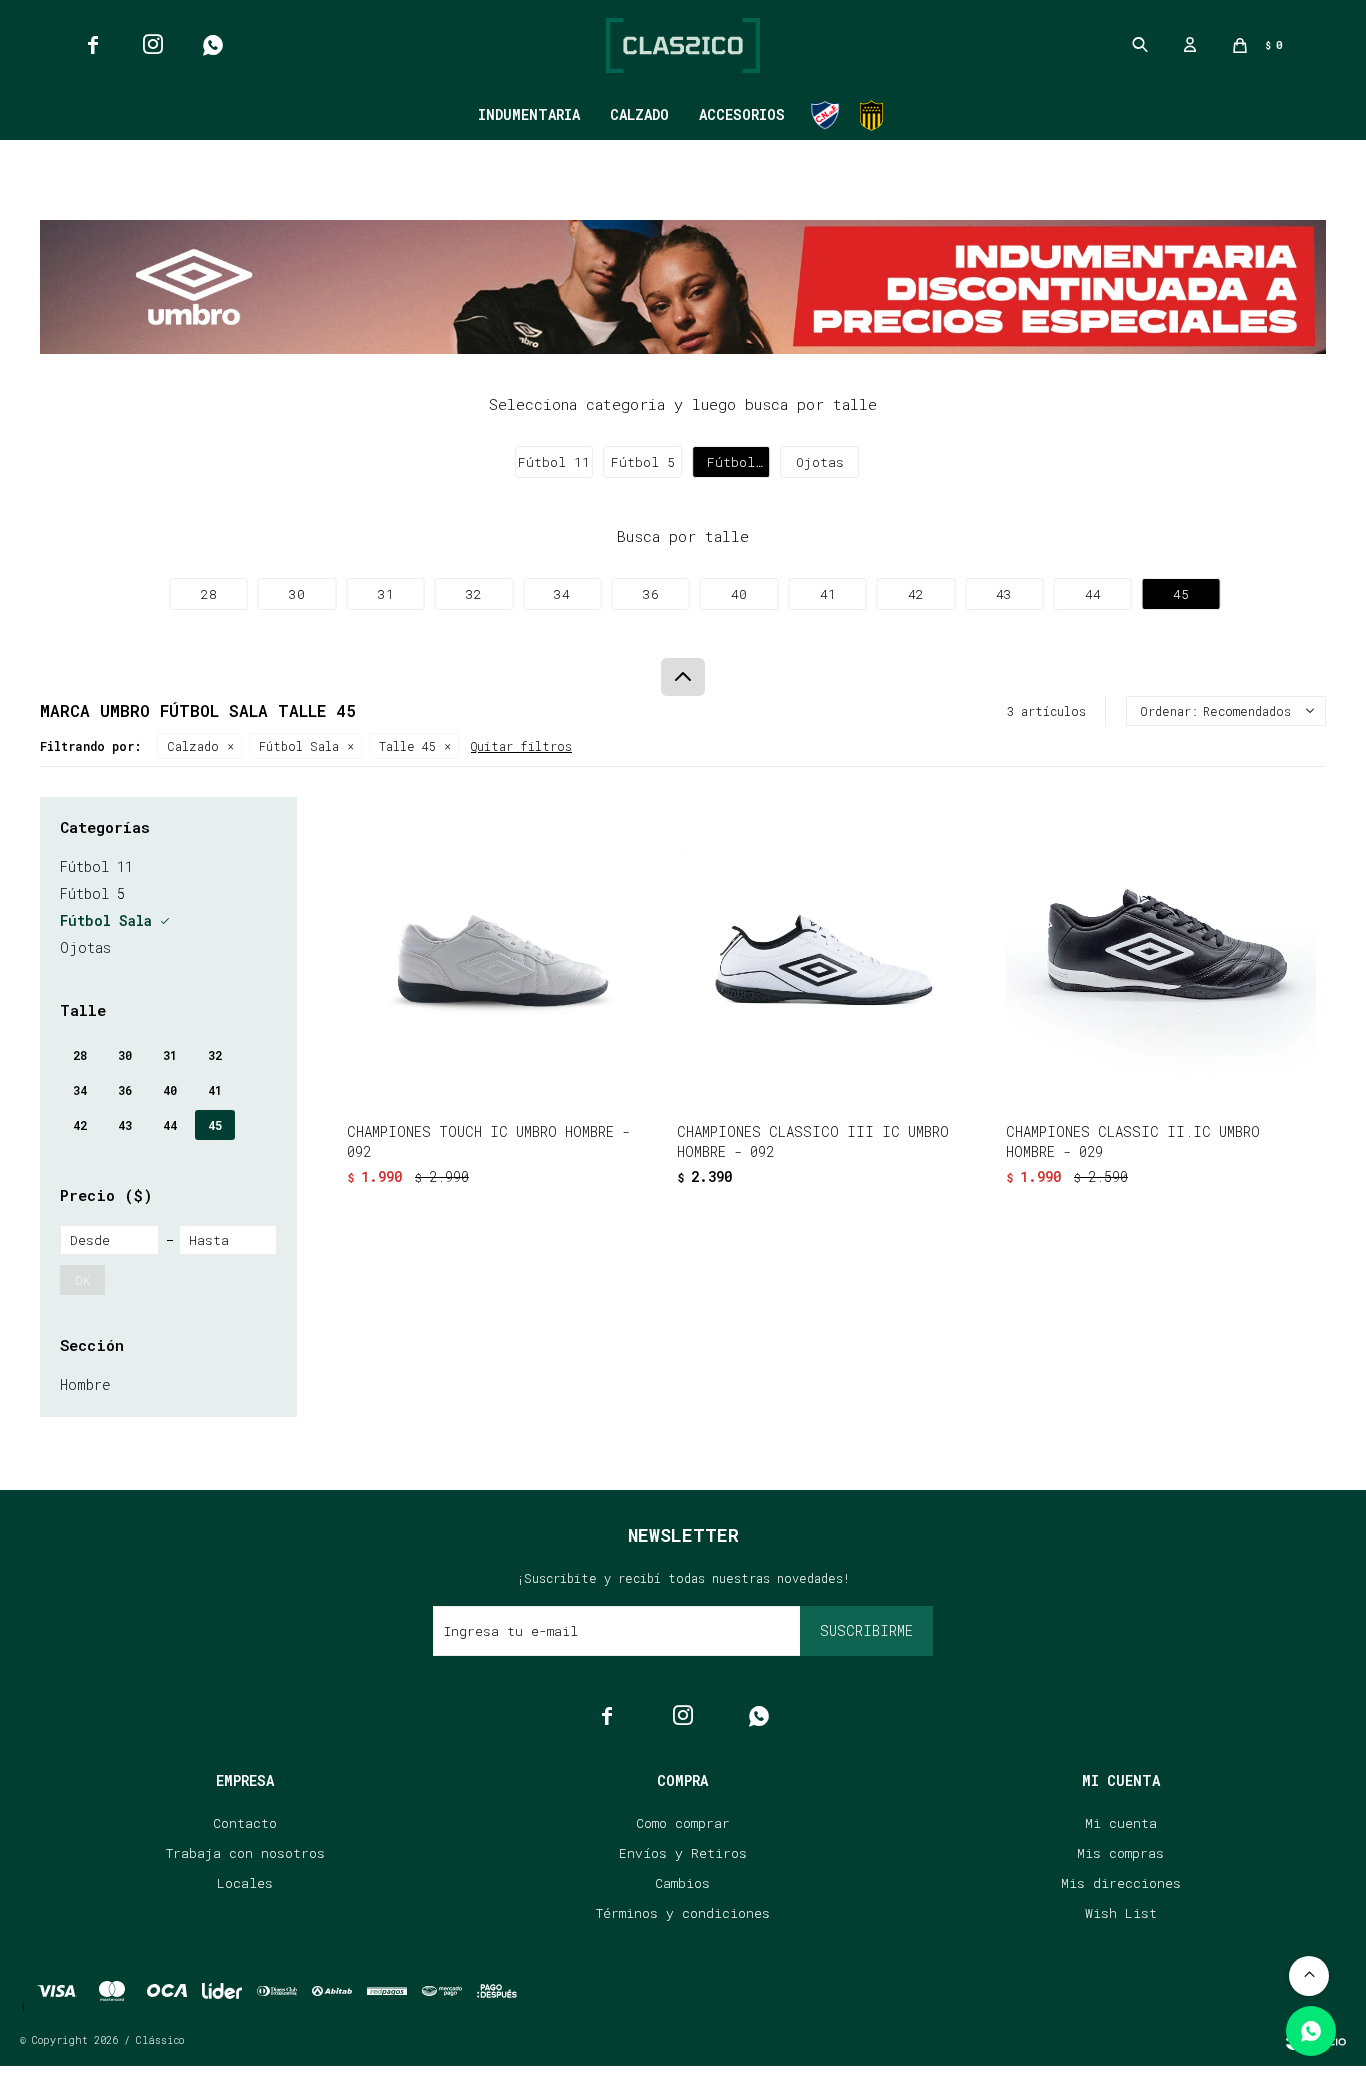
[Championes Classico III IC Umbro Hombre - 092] (832, 952)
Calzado (639, 114)
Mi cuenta (1121, 1823)
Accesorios (742, 114)
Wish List (1121, 1913)
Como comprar (683, 1823)
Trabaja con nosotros (245, 1853)
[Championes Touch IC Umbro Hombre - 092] (502, 952)
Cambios (682, 1883)
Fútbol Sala (299, 746)
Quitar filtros (521, 746)
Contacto (245, 1823)
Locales (245, 1883)
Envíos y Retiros (683, 1853)
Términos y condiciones (683, 1913)
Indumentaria (529, 114)
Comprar (560, 1081)
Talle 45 (407, 746)
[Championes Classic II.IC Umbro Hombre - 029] (1161, 952)
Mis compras (1120, 1853)
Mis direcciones (1121, 1883)
